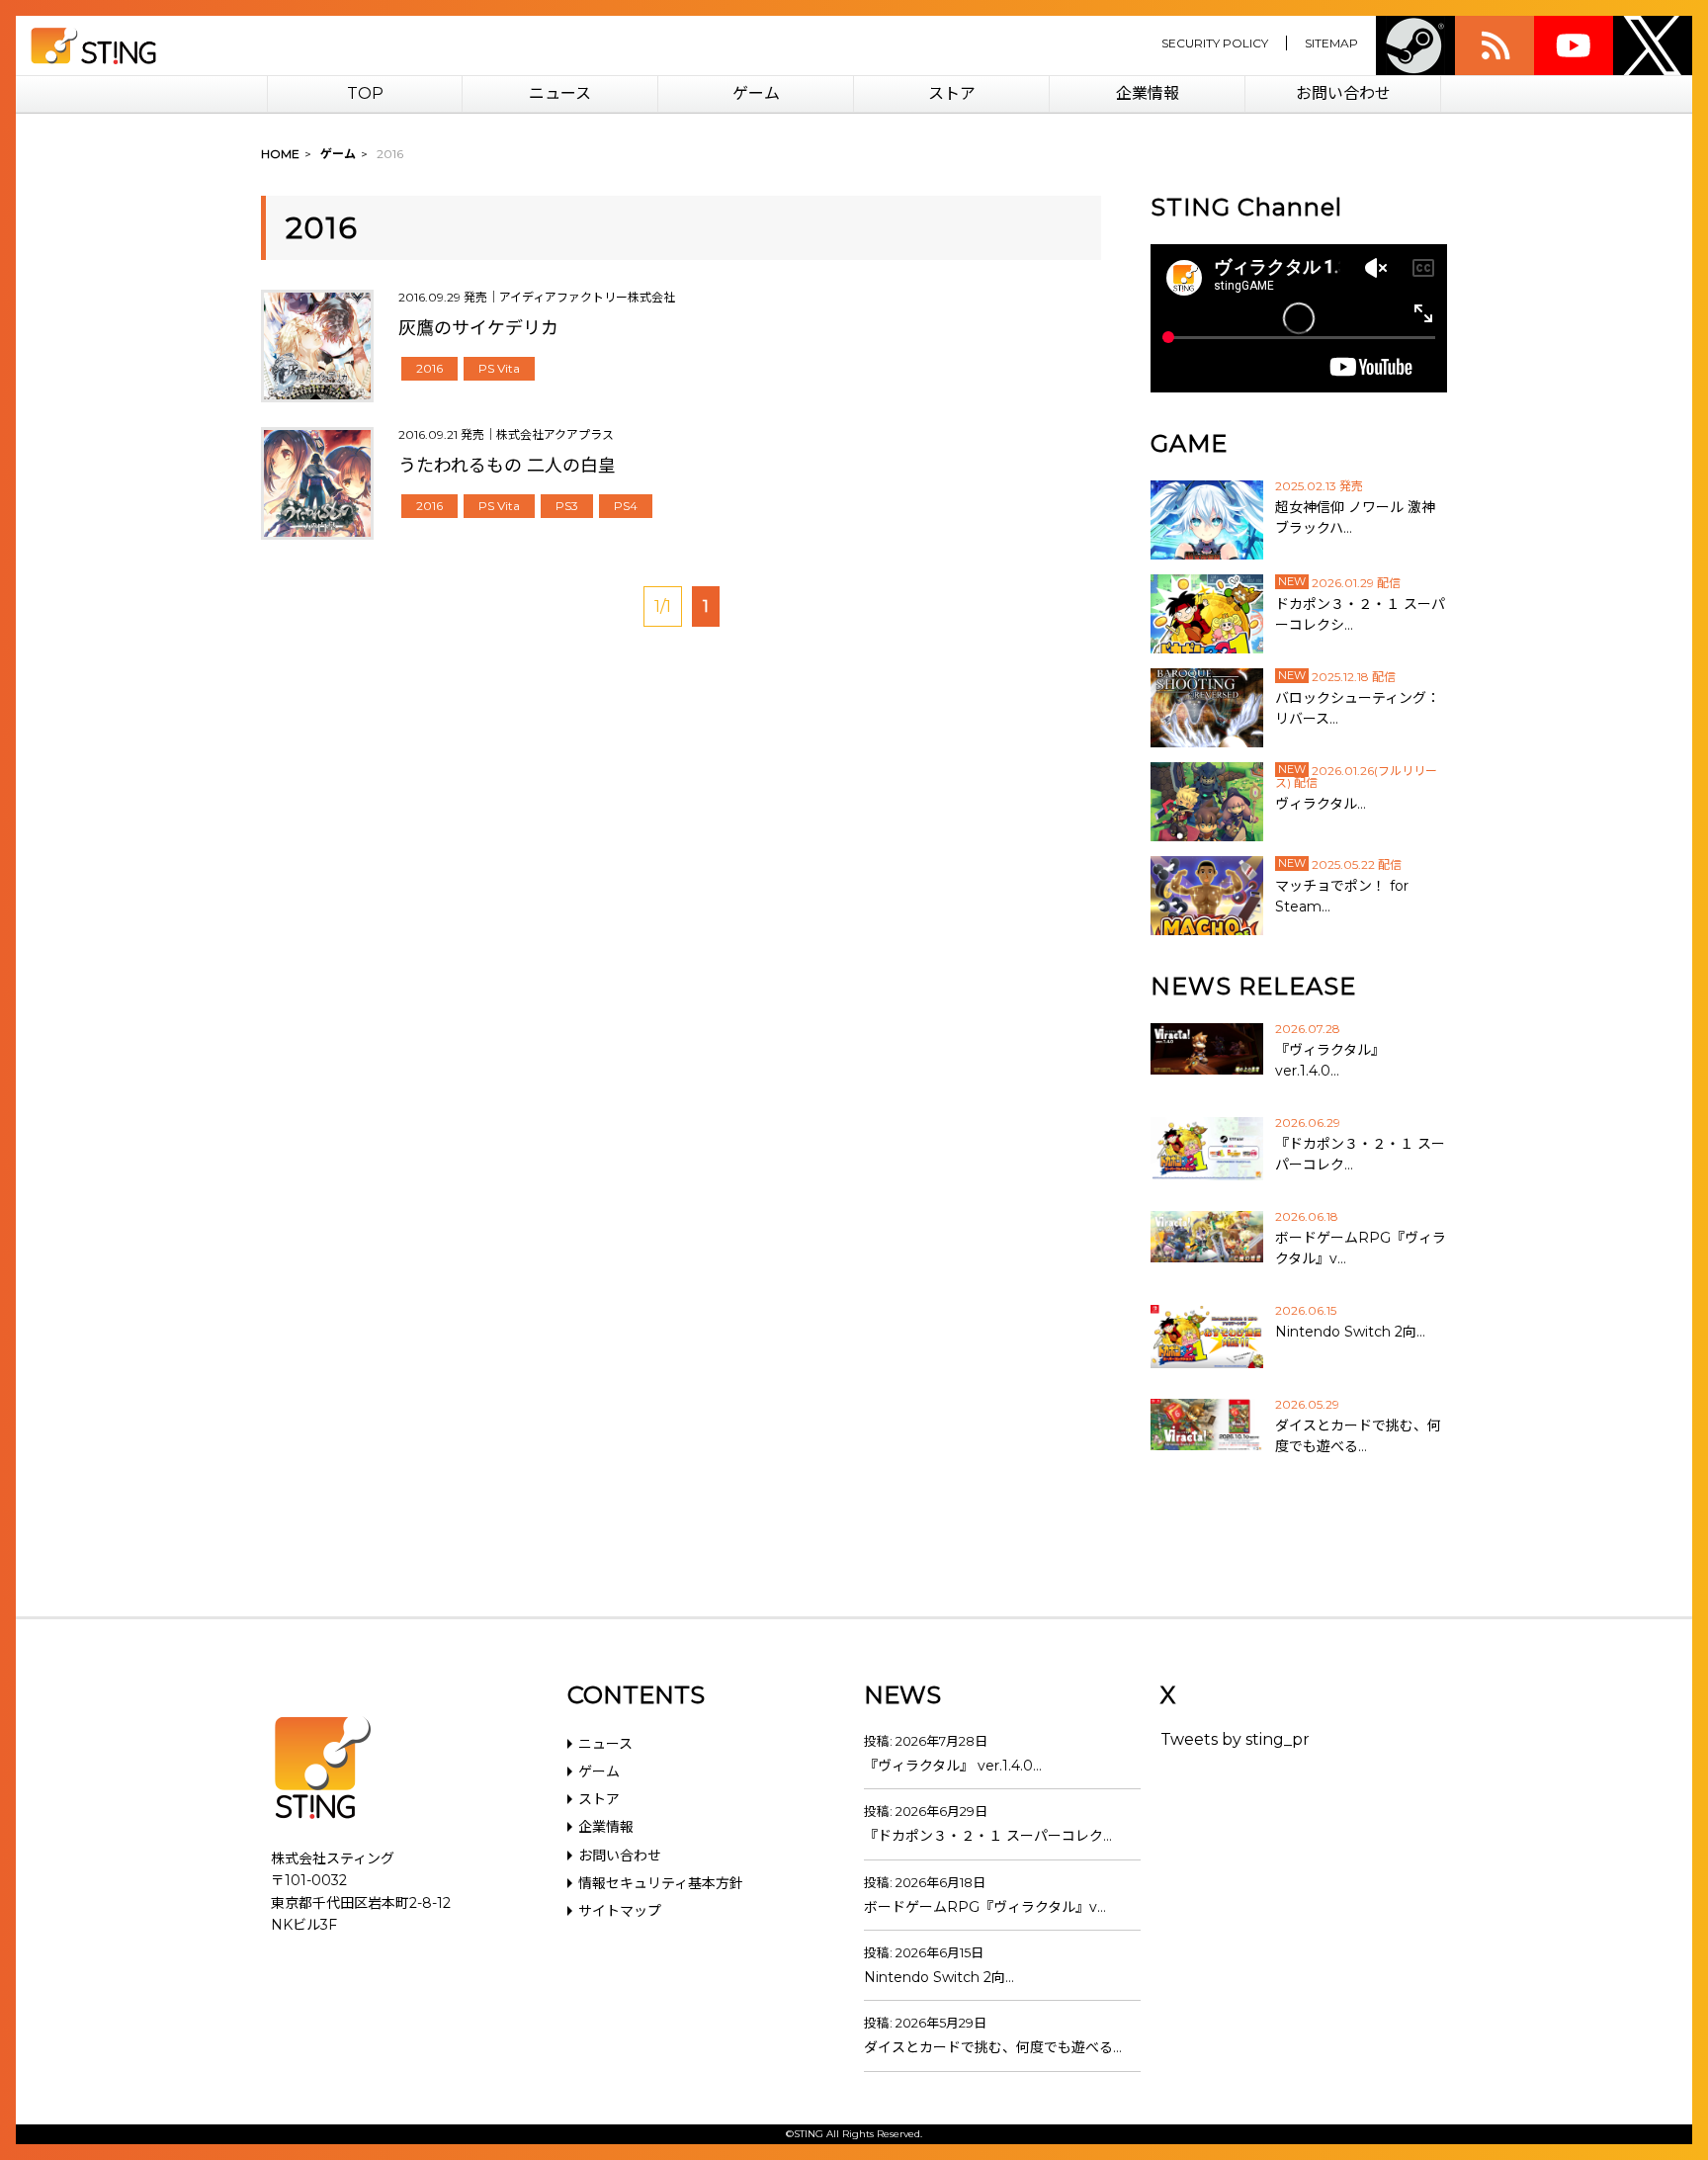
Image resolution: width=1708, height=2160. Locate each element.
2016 (429, 368)
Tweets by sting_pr (1235, 1739)
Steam (1415, 45)
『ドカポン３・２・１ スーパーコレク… (988, 1836)
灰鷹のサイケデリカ (478, 328)
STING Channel (1246, 207)
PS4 (626, 506)
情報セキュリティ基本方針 (661, 1883)
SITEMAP (1331, 43)
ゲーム (756, 93)
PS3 (567, 506)
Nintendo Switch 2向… (939, 1977)
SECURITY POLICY (1215, 43)
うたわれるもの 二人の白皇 (507, 466)
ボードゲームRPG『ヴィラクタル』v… (985, 1907)
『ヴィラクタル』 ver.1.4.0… (953, 1766)
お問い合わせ (1343, 93)
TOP (365, 93)
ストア (952, 93)
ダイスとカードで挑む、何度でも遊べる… (993, 2047)
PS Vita (499, 368)
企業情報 (1148, 93)
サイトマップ (620, 1911)
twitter (1653, 45)
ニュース (560, 93)
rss (1494, 45)
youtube (1574, 45)
